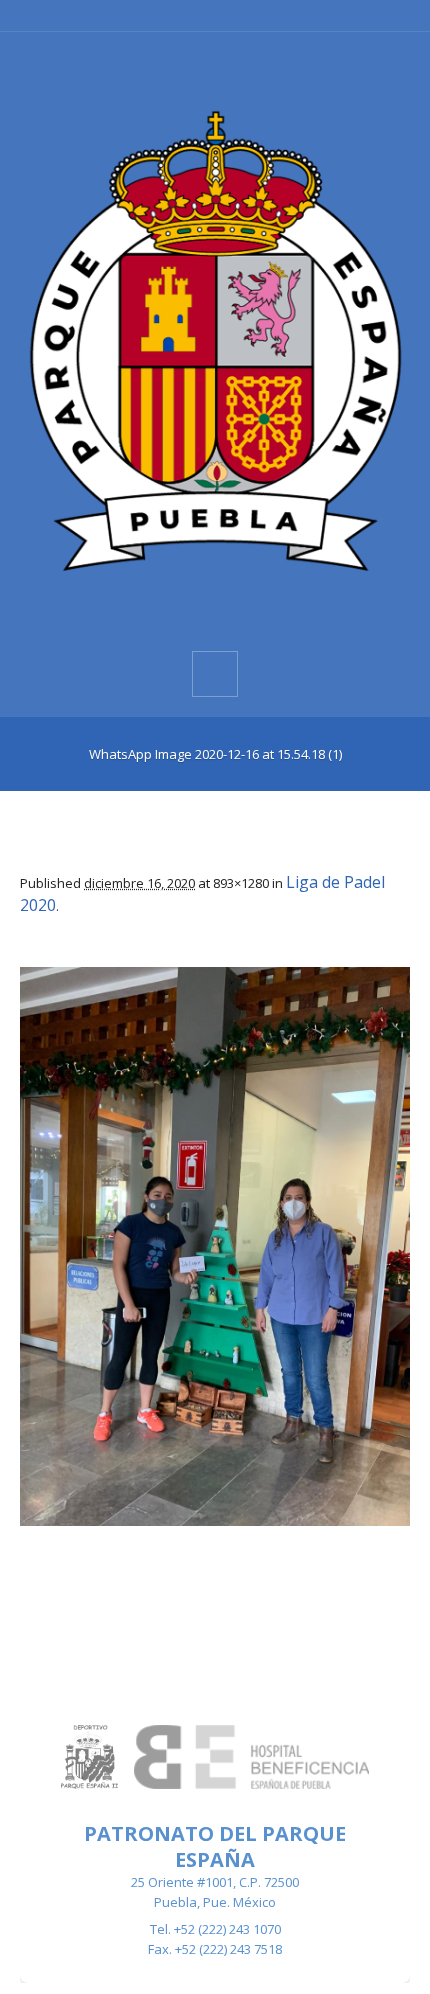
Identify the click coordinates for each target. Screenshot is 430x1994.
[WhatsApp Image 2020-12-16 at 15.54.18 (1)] (215, 1246)
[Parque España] (215, 340)
